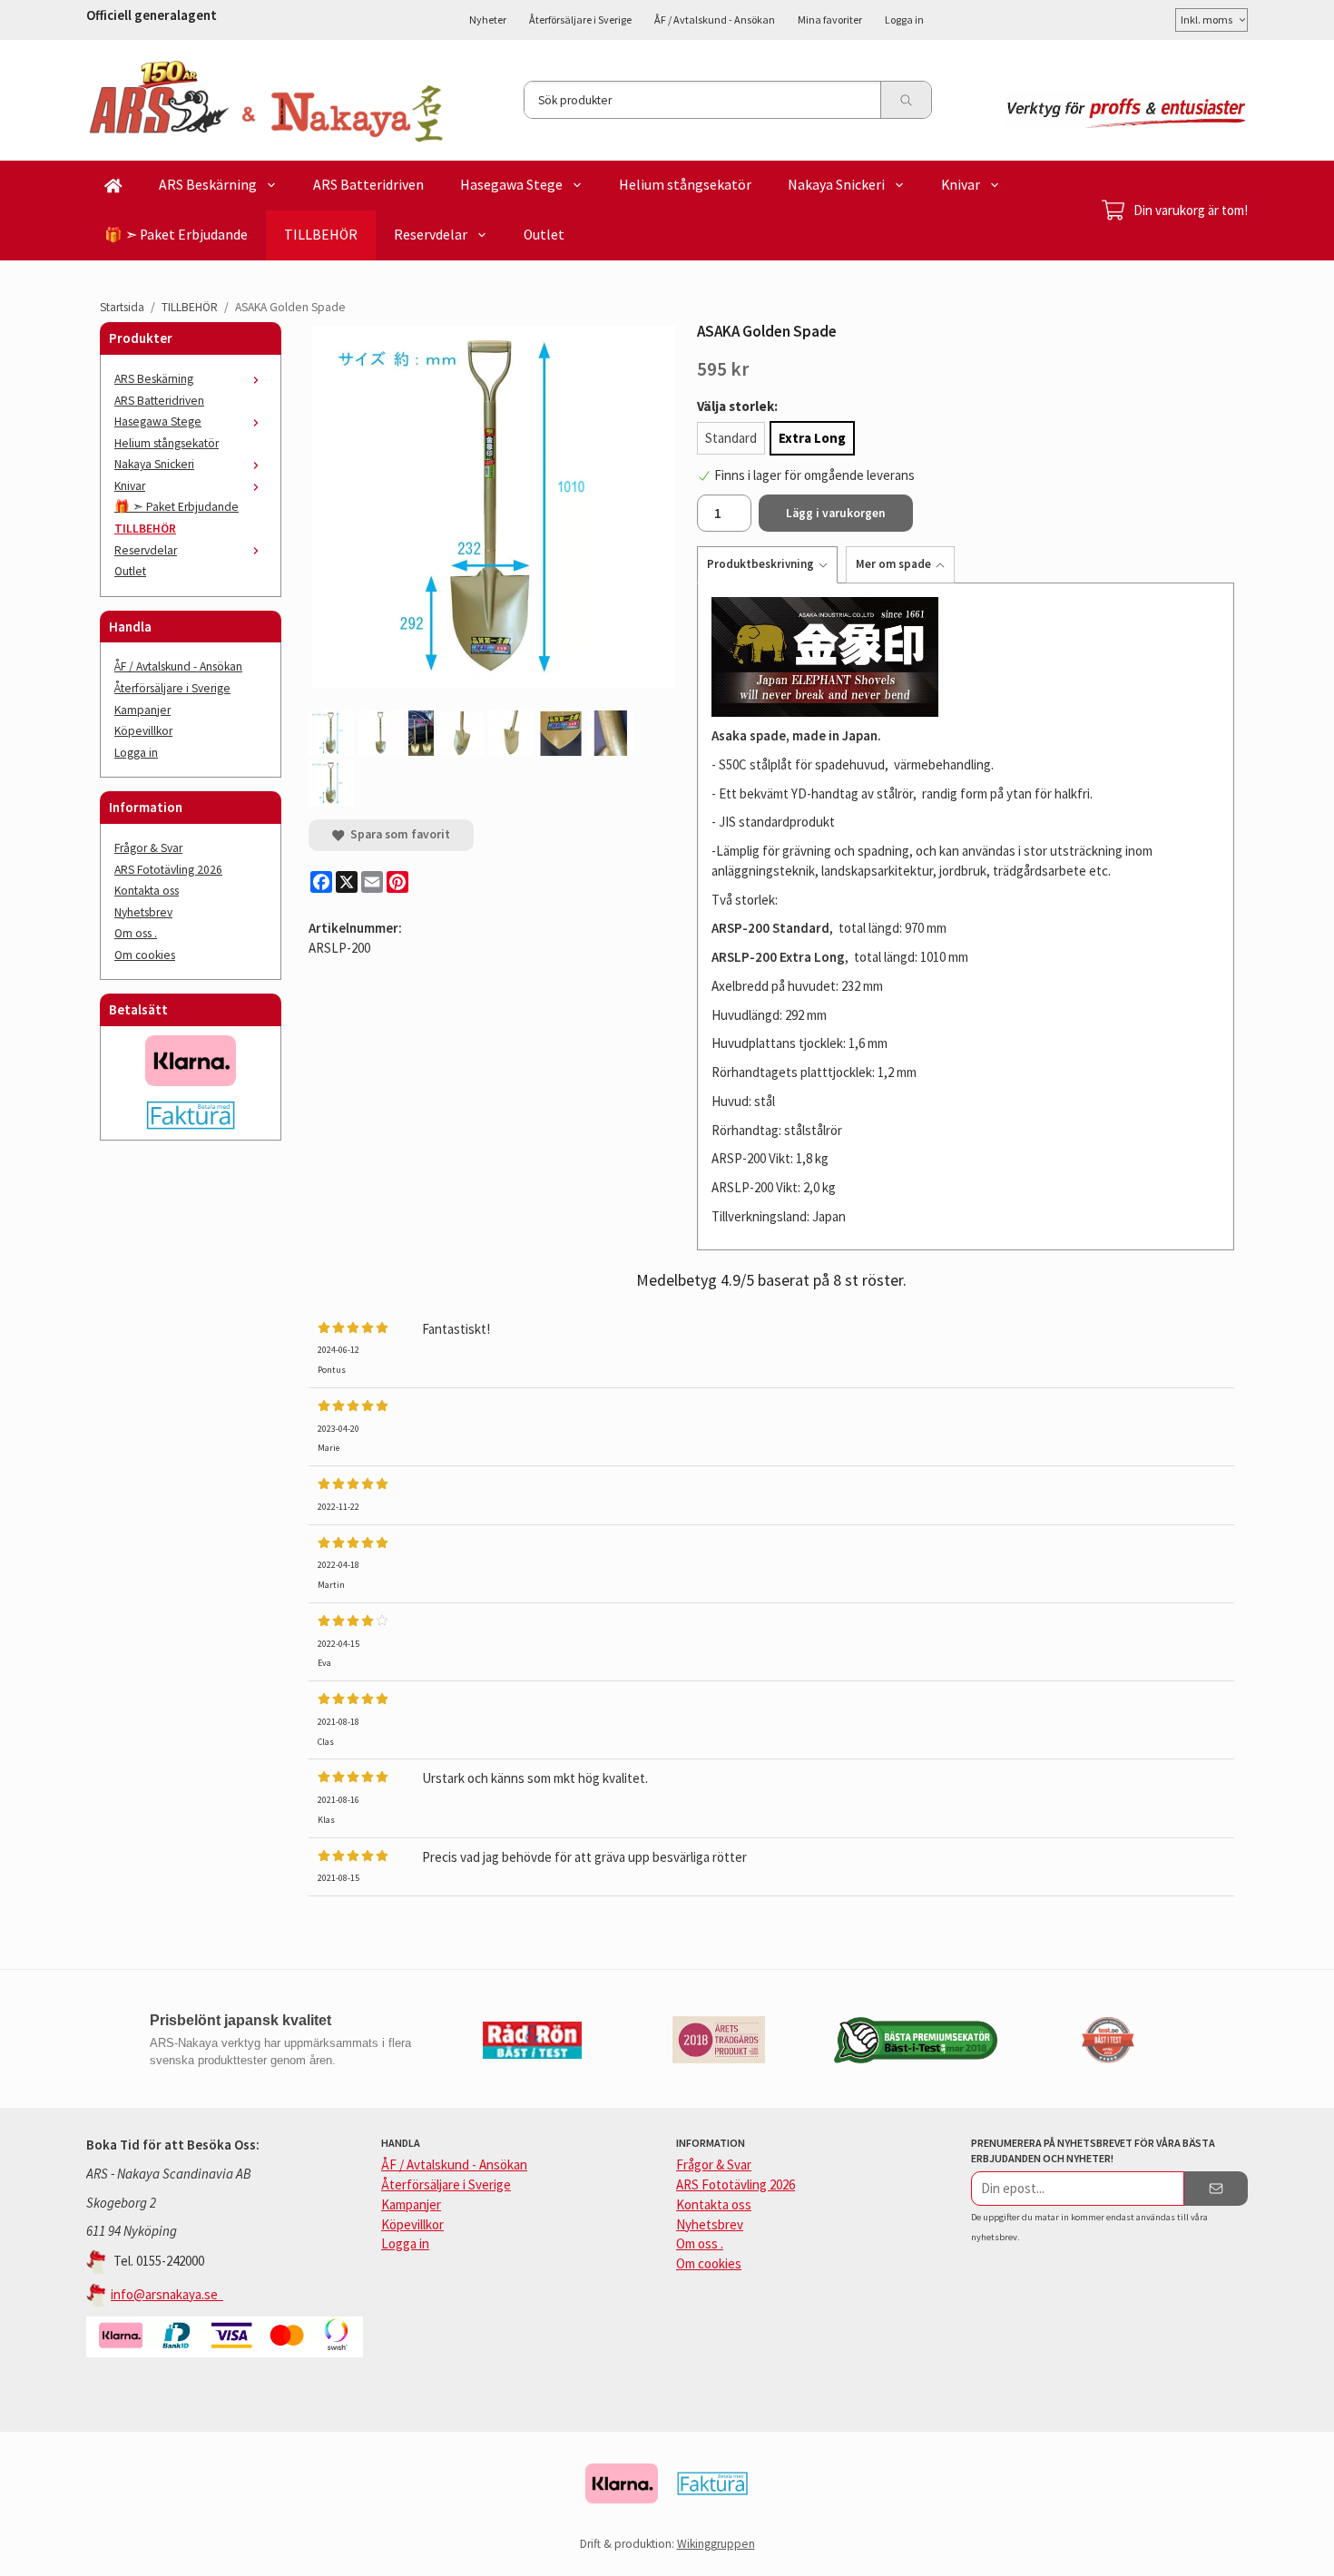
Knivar (961, 185)
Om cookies (145, 955)
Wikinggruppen (716, 2544)
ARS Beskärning (208, 185)
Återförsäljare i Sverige (580, 20)
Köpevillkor (143, 731)
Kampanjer (142, 710)
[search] (906, 100)
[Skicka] (1216, 2189)
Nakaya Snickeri (836, 185)
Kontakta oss (147, 891)
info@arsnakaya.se (167, 2294)
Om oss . (136, 933)
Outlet (544, 235)
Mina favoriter (830, 20)
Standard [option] (731, 438)
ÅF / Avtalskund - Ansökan (715, 20)
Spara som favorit (397, 834)
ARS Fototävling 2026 (168, 870)
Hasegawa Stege (511, 185)
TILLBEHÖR (321, 235)
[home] (113, 186)
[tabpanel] (966, 916)
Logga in (904, 20)
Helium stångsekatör (685, 185)
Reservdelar (431, 235)
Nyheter (488, 20)
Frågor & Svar (148, 848)
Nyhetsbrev (143, 912)
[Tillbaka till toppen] (1223, 2551)
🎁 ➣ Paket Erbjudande (176, 235)
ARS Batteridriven (368, 185)
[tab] (771, 564)
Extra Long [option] (812, 438)
